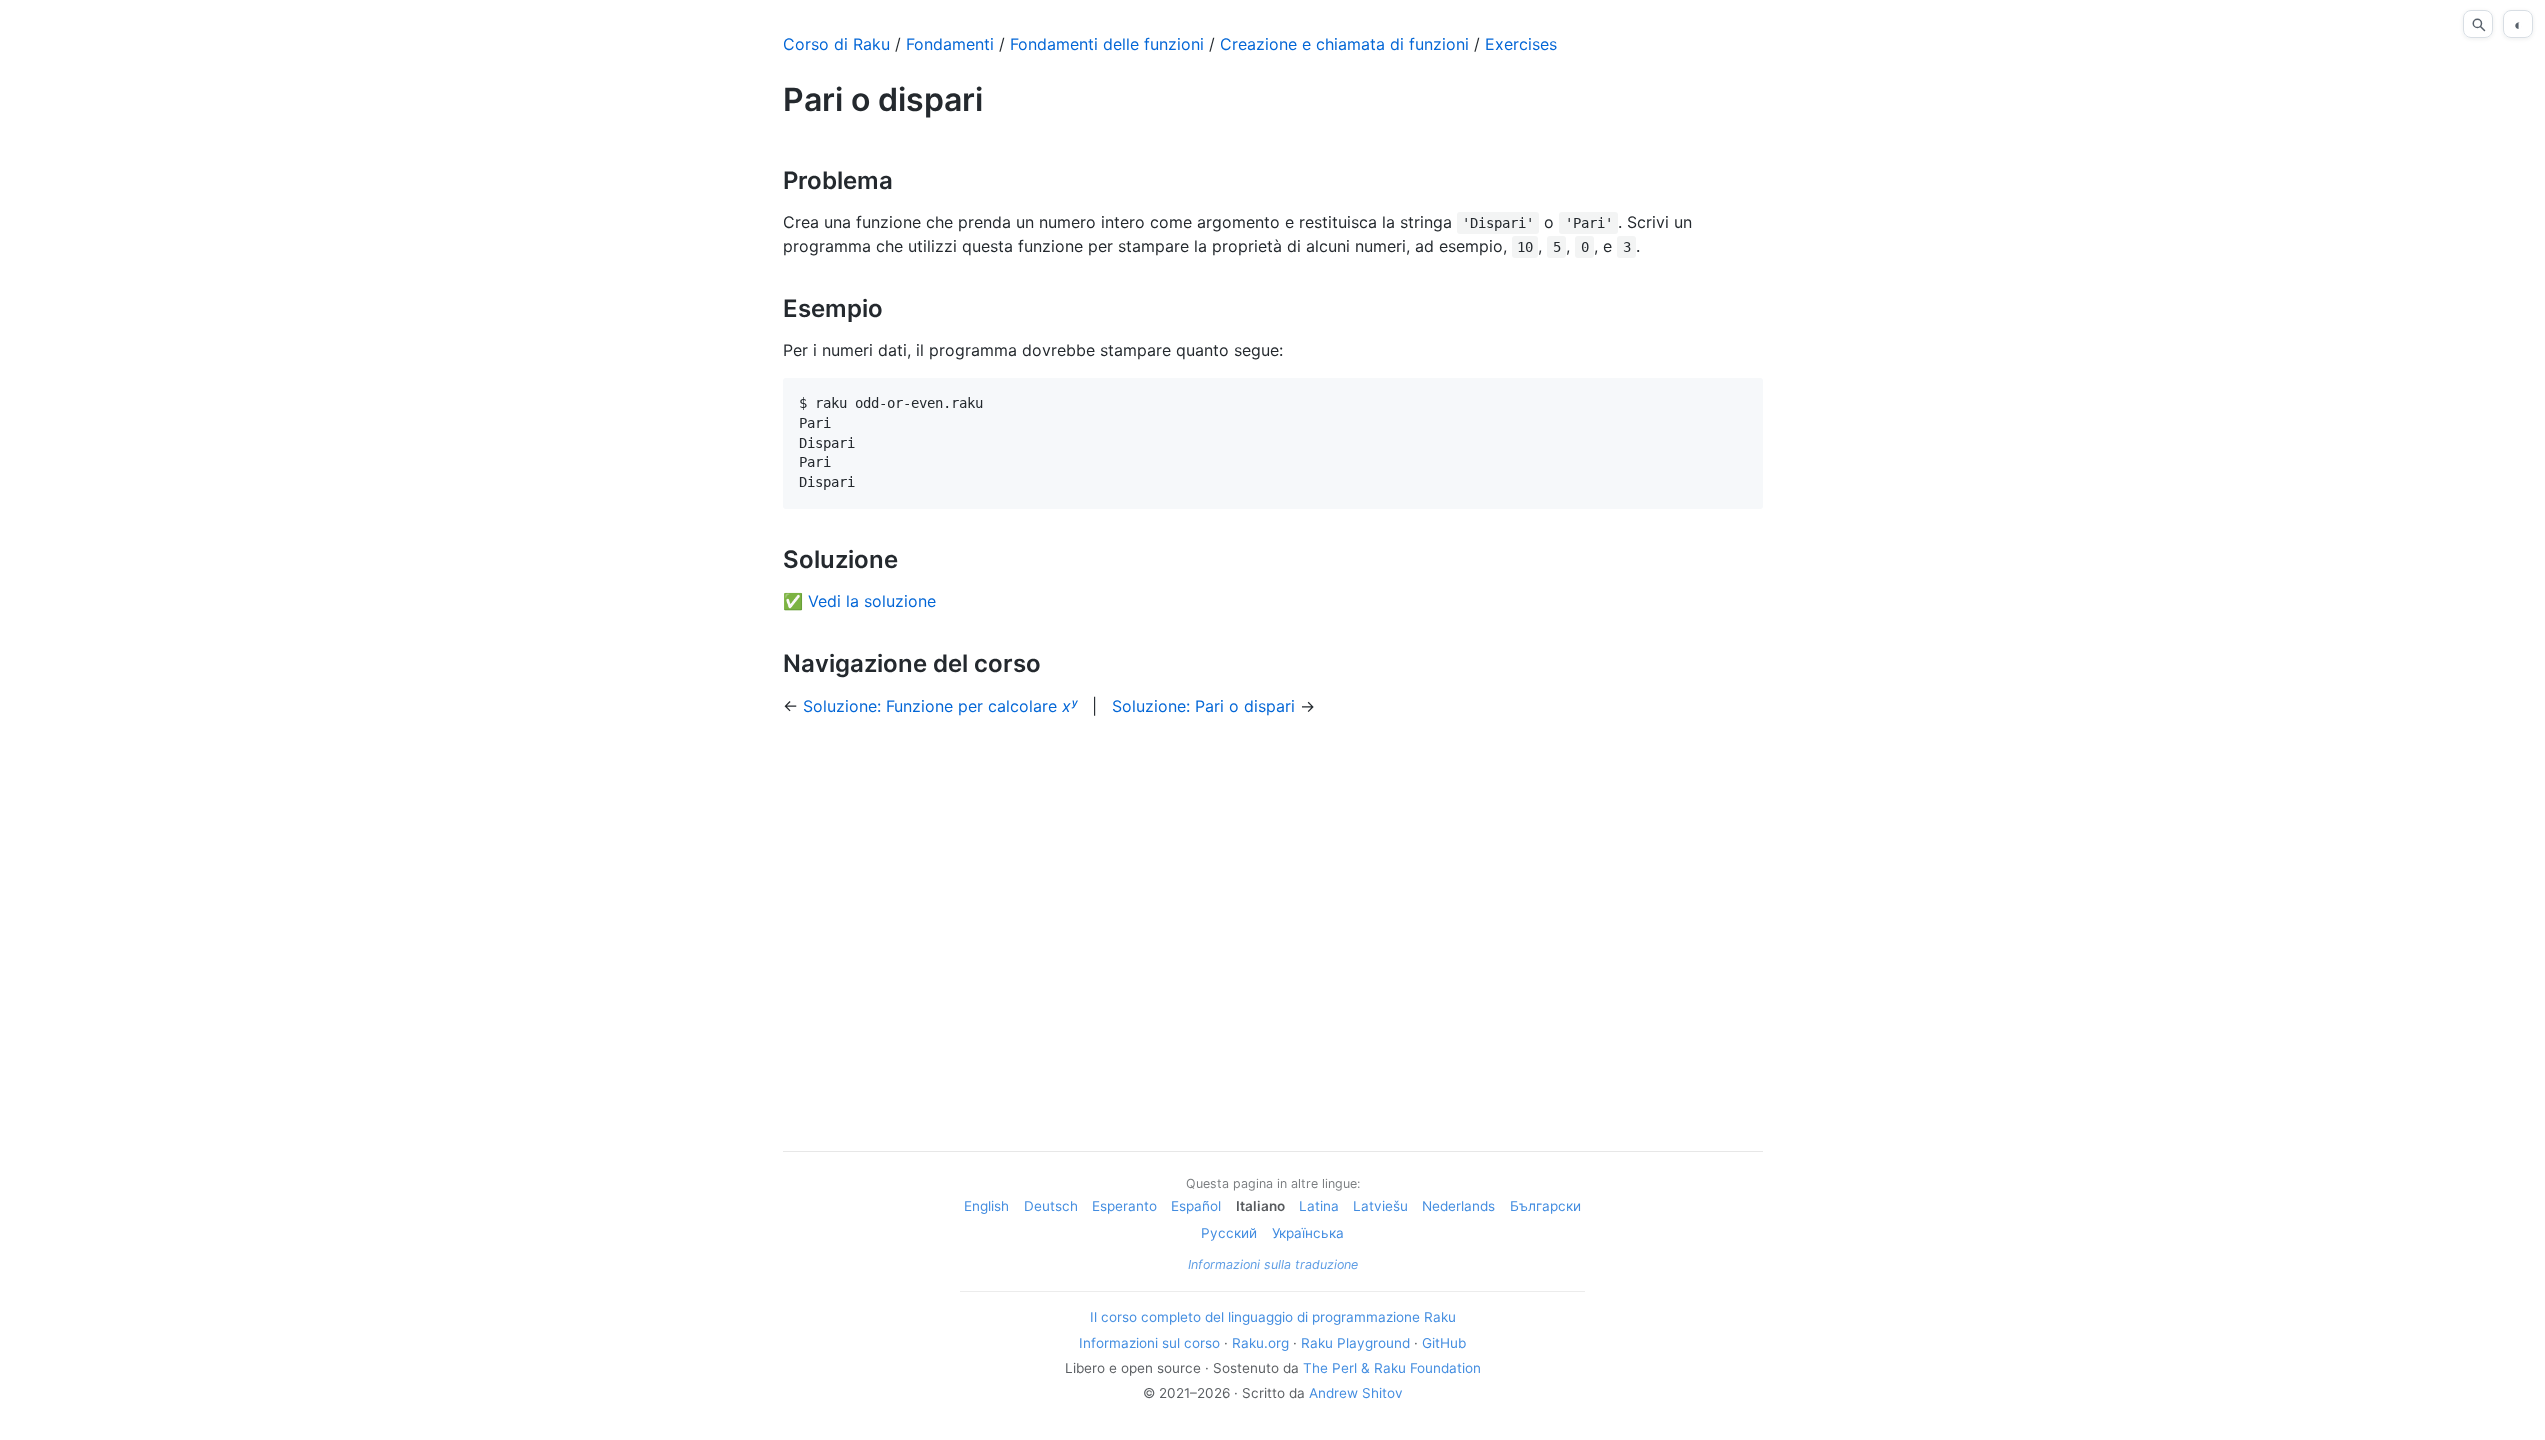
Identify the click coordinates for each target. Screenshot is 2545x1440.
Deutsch (1051, 1206)
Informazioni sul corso (1149, 1343)
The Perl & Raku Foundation (1392, 1368)
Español (1196, 1206)
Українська (1308, 1233)
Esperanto (1124, 1206)
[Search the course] (2478, 24)
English (986, 1206)
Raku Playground (1355, 1343)
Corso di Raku (836, 44)
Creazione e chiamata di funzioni (1344, 44)
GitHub (1444, 1343)
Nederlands (1458, 1206)
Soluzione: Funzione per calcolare (940, 706)
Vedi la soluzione (872, 601)
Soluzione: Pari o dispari (1203, 706)
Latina (1319, 1206)
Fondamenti (950, 44)
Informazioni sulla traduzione (1273, 1264)
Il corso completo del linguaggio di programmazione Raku (1273, 1317)
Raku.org (1260, 1343)
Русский (1229, 1233)
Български (1545, 1206)
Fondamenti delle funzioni (1107, 44)
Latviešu (1380, 1206)
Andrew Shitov (1356, 1393)
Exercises (1521, 44)
